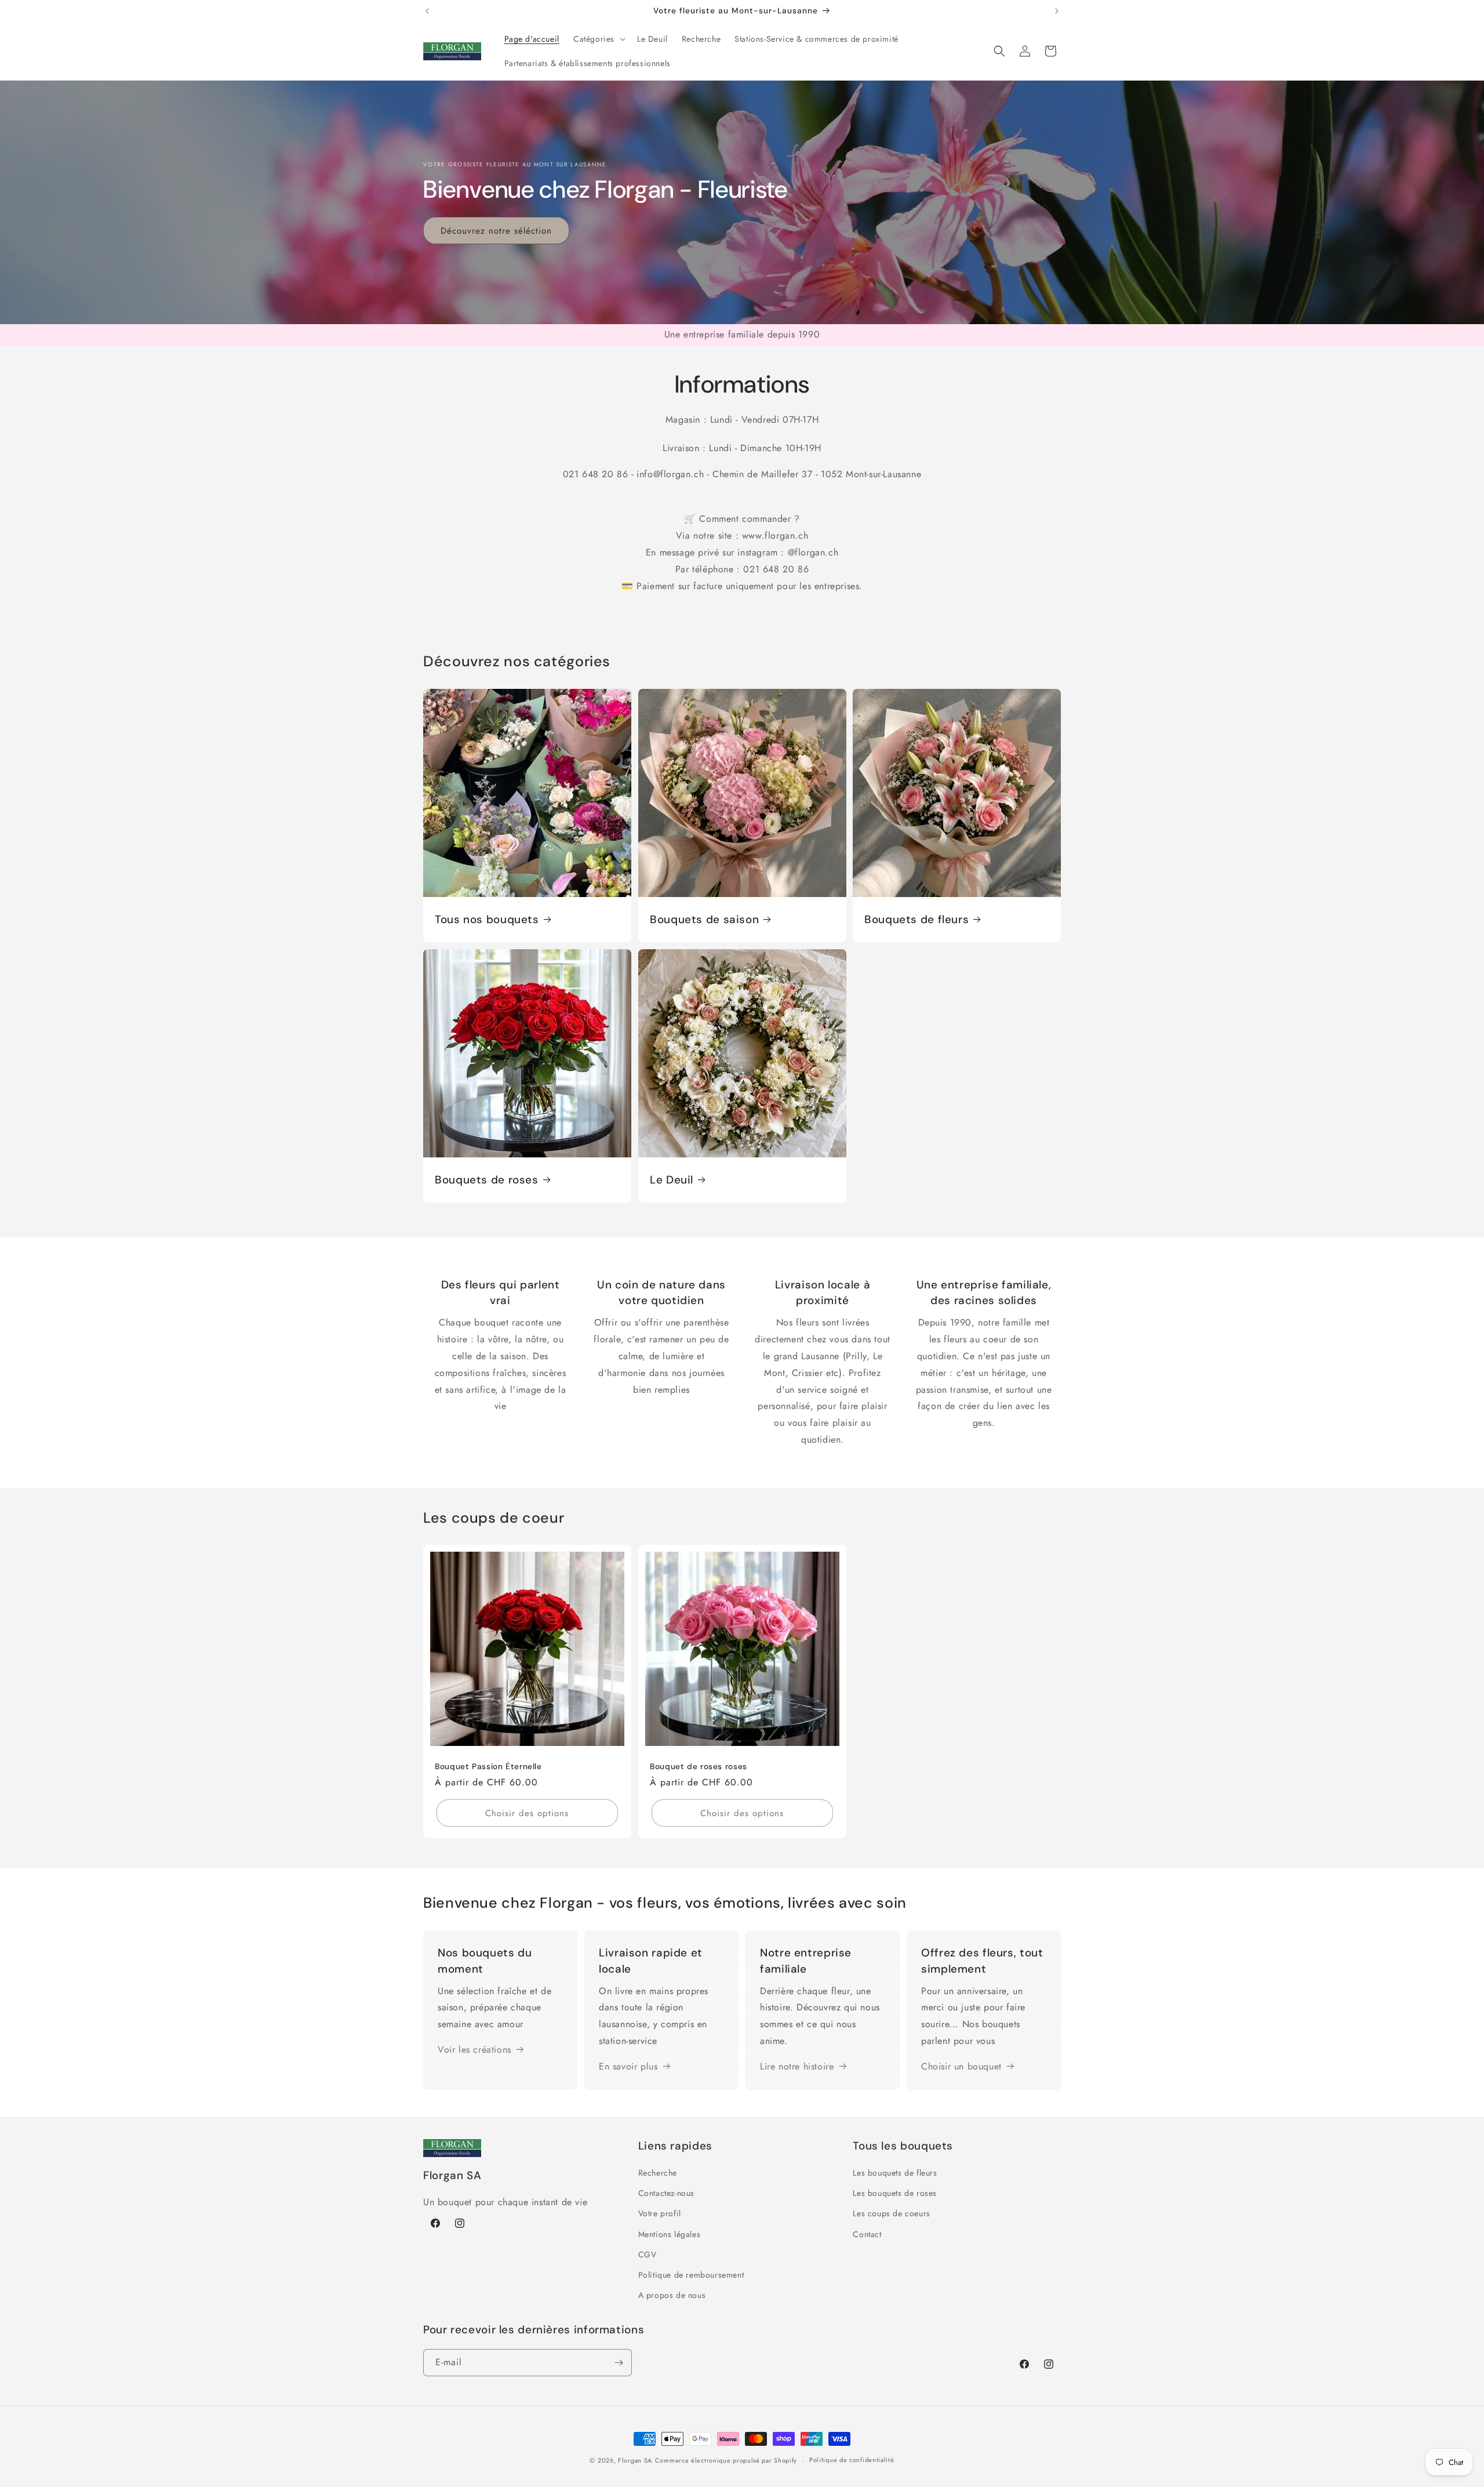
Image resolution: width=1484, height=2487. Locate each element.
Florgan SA (635, 2460)
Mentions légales (670, 2234)
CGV (648, 2254)
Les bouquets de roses (895, 2193)
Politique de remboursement (691, 2275)
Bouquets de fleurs (916, 919)
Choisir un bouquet (961, 2066)
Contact (867, 2234)
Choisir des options (527, 1813)
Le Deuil (672, 1179)
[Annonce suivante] (1057, 11)
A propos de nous (672, 2295)
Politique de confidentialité (852, 2460)
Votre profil (660, 2213)
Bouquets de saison (704, 919)
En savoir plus (628, 2066)
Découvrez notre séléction (496, 230)
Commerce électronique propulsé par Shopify (726, 2460)
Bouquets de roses (487, 1179)
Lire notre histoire (797, 2066)
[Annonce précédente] (427, 11)
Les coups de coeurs (891, 2213)
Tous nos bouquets (487, 919)
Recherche (658, 2173)
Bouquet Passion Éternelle (488, 1767)
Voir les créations (474, 2049)
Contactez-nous (666, 2193)
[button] (598, 39)
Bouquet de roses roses (699, 1767)
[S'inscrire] (619, 2363)
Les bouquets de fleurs (895, 2173)
